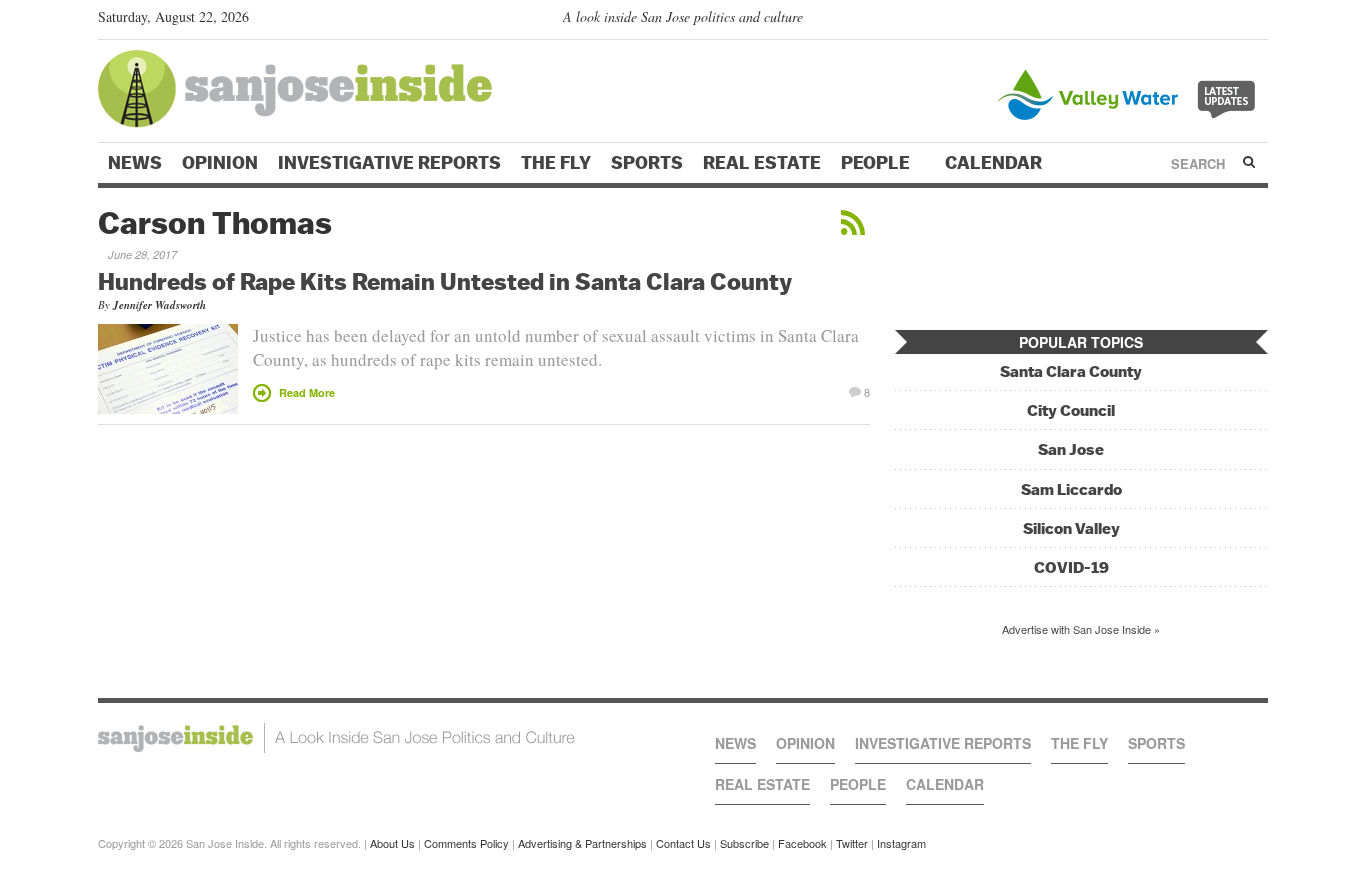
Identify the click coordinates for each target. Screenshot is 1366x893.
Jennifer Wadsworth (159, 305)
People (877, 163)
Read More (307, 392)
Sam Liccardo (1071, 489)
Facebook (802, 843)
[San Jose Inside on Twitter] (1200, 21)
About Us (392, 843)
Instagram (901, 843)
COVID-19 (1071, 567)
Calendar (995, 163)
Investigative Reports (389, 163)
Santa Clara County (1071, 371)
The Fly (556, 163)
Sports (647, 163)
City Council (1071, 410)
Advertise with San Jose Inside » (1081, 629)
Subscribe (744, 843)
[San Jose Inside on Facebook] (1228, 21)
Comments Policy (466, 843)
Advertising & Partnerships (582, 843)
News (135, 163)
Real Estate (762, 163)
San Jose (1071, 449)
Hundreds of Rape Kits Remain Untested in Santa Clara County (445, 281)
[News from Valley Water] (1130, 92)
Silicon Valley (1071, 528)
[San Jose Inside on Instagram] (1257, 21)
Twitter (852, 843)
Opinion (220, 163)
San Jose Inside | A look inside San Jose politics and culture (336, 738)
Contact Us (683, 843)
